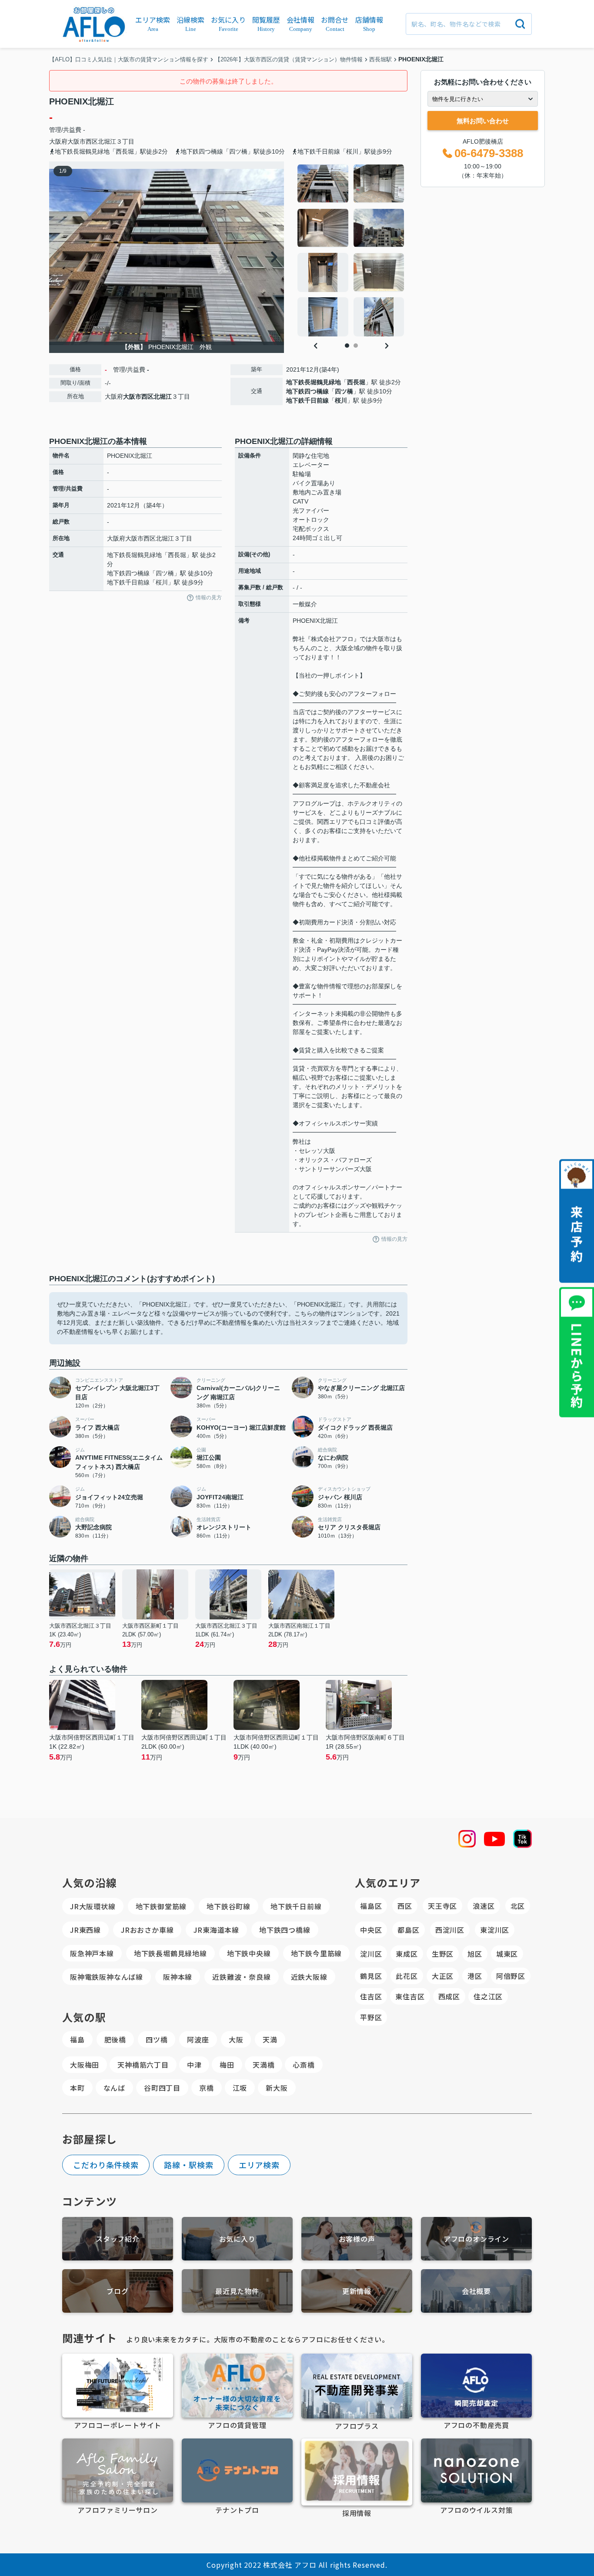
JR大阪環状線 (93, 1906)
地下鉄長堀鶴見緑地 (314, 382)
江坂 (240, 2088)
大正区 (443, 1976)
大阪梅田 (85, 2065)
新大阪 (277, 2088)
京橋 (207, 2088)
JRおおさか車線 (147, 1930)
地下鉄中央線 (249, 1953)
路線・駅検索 (189, 2165)
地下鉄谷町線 (229, 1906)
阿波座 (198, 2039)
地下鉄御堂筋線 (161, 1906)
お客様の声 (357, 2239)
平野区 (371, 2017)
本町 (77, 2088)
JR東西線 (85, 1930)
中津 (194, 2065)
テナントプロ (237, 2510)
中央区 (371, 1930)
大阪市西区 (83, 141)
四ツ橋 (344, 391)
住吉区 (371, 1996)
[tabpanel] (351, 250)
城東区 (507, 1954)
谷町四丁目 (162, 2088)
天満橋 (264, 2065)
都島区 (408, 1930)
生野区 (443, 1954)
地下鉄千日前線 (307, 400)
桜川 (341, 400)
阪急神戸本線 (92, 1953)
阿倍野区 (511, 1976)
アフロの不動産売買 (476, 2425)
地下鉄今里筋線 (317, 1953)
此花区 (407, 1976)
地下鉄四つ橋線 (307, 391)
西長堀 (356, 382)
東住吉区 (410, 1996)
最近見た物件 (237, 2291)
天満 (270, 2039)
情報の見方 (209, 598)
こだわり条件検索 (106, 2165)
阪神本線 (178, 1977)
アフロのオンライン (476, 2239)
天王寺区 (442, 1906)
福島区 (371, 1906)
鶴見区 (371, 1976)
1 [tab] (347, 346)
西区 (405, 1906)
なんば (114, 2088)
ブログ (117, 2291)
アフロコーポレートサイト (118, 2425)
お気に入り (237, 2239)
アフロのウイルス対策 (477, 2510)
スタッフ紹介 (118, 2239)
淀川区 (371, 1954)
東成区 (407, 1954)
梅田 (227, 2065)
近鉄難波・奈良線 (241, 1977)
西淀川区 (450, 1930)
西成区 (449, 1996)
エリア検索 (259, 2165)
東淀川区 (495, 1930)
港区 (475, 1976)
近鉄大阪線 (309, 1977)
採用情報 (357, 2513)
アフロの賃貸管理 (237, 2425)
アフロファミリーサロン (118, 2510)
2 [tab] (356, 346)
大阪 (236, 2039)
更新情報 (357, 2291)
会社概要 (476, 2291)
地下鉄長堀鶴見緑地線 (170, 1953)
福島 (77, 2039)
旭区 (475, 1954)
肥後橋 (115, 2039)
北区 (518, 1906)
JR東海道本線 (216, 1930)
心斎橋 (304, 2065)
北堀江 (107, 141)
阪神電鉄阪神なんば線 (107, 1977)
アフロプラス (357, 2426)
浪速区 (484, 1906)
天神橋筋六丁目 (143, 2065)
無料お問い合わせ (483, 121)
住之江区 (488, 1996)
